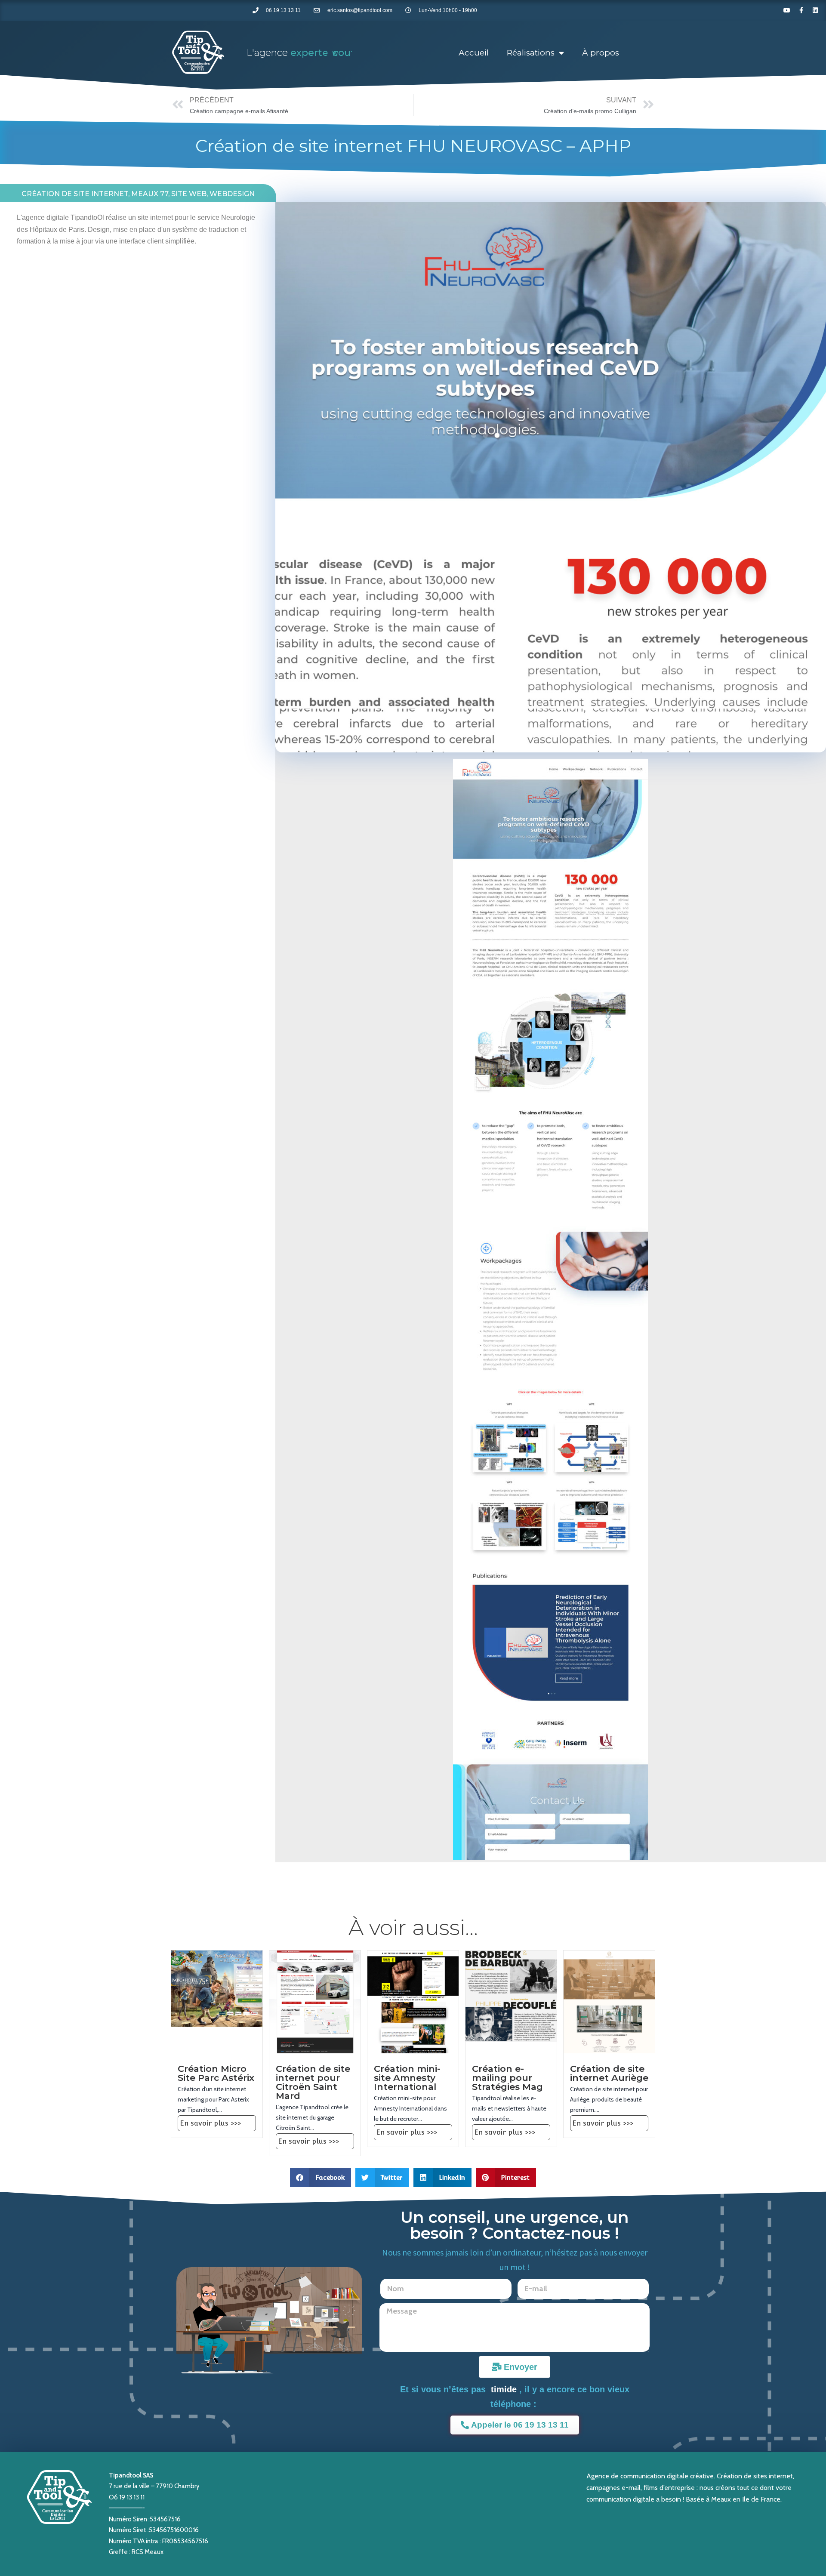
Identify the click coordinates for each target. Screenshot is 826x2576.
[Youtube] (787, 10)
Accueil (474, 53)
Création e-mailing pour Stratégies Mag (507, 2078)
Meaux (721, 2499)
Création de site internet (75, 194)
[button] (321, 2177)
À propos (601, 53)
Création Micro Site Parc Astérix (216, 2073)
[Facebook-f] (801, 10)
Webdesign (232, 194)
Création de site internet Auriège (609, 2073)
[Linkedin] (815, 10)
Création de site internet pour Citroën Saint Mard (313, 2082)
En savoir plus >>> (210, 2123)
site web (189, 194)
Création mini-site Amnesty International (407, 2078)
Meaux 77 (150, 194)
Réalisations (531, 53)
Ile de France (761, 2499)
